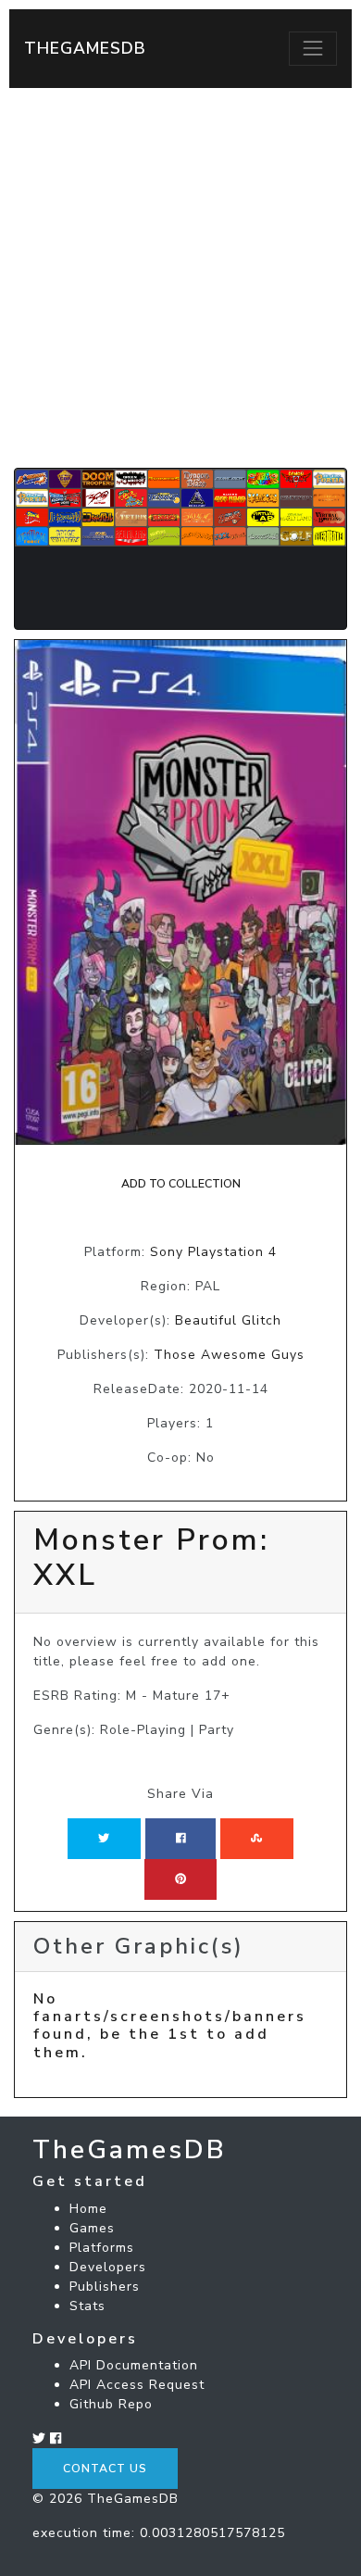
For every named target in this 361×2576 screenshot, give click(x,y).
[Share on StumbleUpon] (256, 1839)
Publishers (105, 2287)
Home (88, 2209)
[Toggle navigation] (313, 48)
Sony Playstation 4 (213, 1252)
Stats (87, 2306)
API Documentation (134, 2365)
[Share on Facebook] (181, 1839)
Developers (108, 2267)
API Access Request (137, 2385)
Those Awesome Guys (229, 1355)
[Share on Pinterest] (180, 1879)
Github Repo (111, 2404)
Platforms (102, 2248)
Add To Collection (181, 1184)
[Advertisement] (180, 278)
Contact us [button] (105, 2469)
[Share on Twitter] (104, 1839)
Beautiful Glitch (228, 1320)
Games (92, 2228)
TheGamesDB (85, 48)
